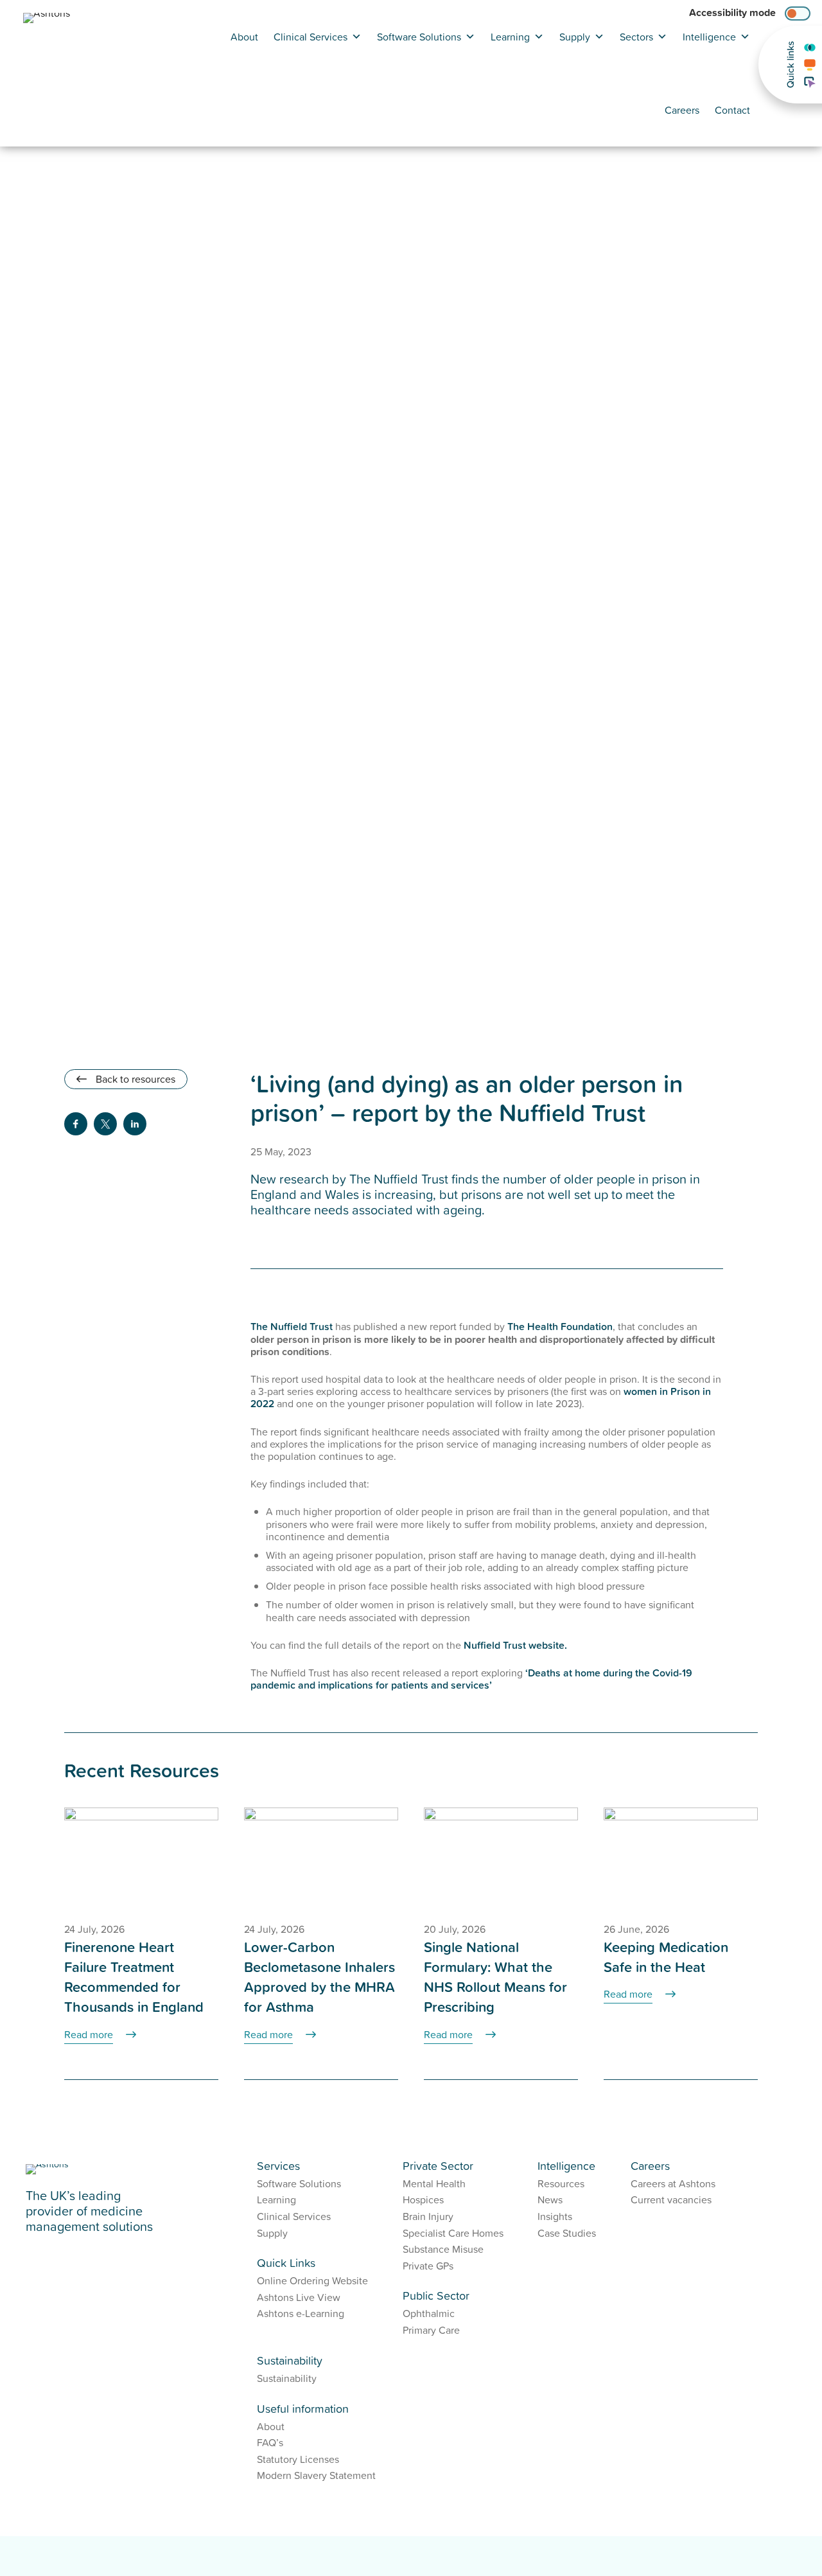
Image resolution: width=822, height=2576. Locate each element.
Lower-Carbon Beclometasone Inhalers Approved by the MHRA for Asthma (319, 1977)
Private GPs (428, 2266)
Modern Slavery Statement (316, 2475)
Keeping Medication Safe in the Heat (666, 1957)
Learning (510, 37)
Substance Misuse (443, 2249)
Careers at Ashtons (673, 2183)
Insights (555, 2216)
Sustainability (287, 2378)
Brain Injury (428, 2216)
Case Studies (567, 2233)
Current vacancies (671, 2199)
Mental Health (434, 2183)
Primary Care (431, 2330)
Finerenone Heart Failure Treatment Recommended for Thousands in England (134, 1977)
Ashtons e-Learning (301, 2313)
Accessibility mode (732, 13)
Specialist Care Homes (453, 2233)
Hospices (423, 2199)
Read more (89, 2034)
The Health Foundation (560, 1326)
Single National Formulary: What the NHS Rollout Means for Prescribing (495, 1977)
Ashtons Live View (299, 2297)
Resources (561, 2183)
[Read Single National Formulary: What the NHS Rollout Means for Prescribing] (501, 1859)
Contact (732, 110)
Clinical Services (310, 37)
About (244, 37)
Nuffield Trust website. (515, 1645)
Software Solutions (419, 37)
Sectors (636, 37)
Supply (575, 37)
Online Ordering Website (312, 2280)
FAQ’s (270, 2442)
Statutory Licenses (298, 2459)
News (550, 2199)
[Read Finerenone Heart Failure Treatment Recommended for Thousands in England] (141, 1859)
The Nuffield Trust (292, 1326)
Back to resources (134, 1079)
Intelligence (709, 37)
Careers (682, 110)
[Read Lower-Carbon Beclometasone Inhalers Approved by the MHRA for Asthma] (321, 1859)
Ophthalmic (429, 2313)
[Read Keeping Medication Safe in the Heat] (681, 1859)
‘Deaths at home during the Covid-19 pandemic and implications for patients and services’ (471, 1679)
